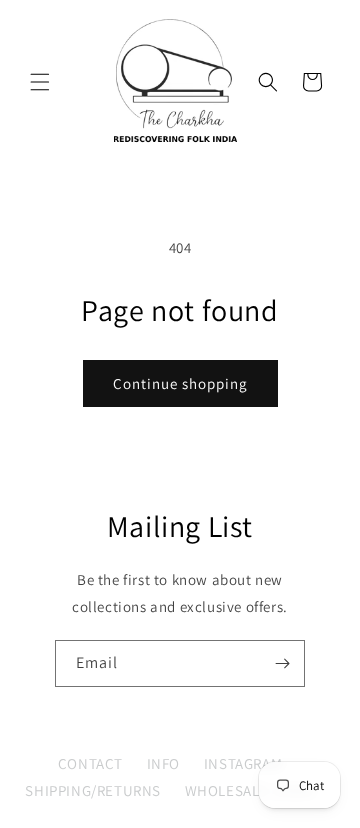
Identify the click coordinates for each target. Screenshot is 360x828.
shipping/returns (93, 790)
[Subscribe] (282, 663)
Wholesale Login (250, 790)
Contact (90, 763)
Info (163, 763)
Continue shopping (180, 383)
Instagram (243, 763)
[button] (40, 82)
